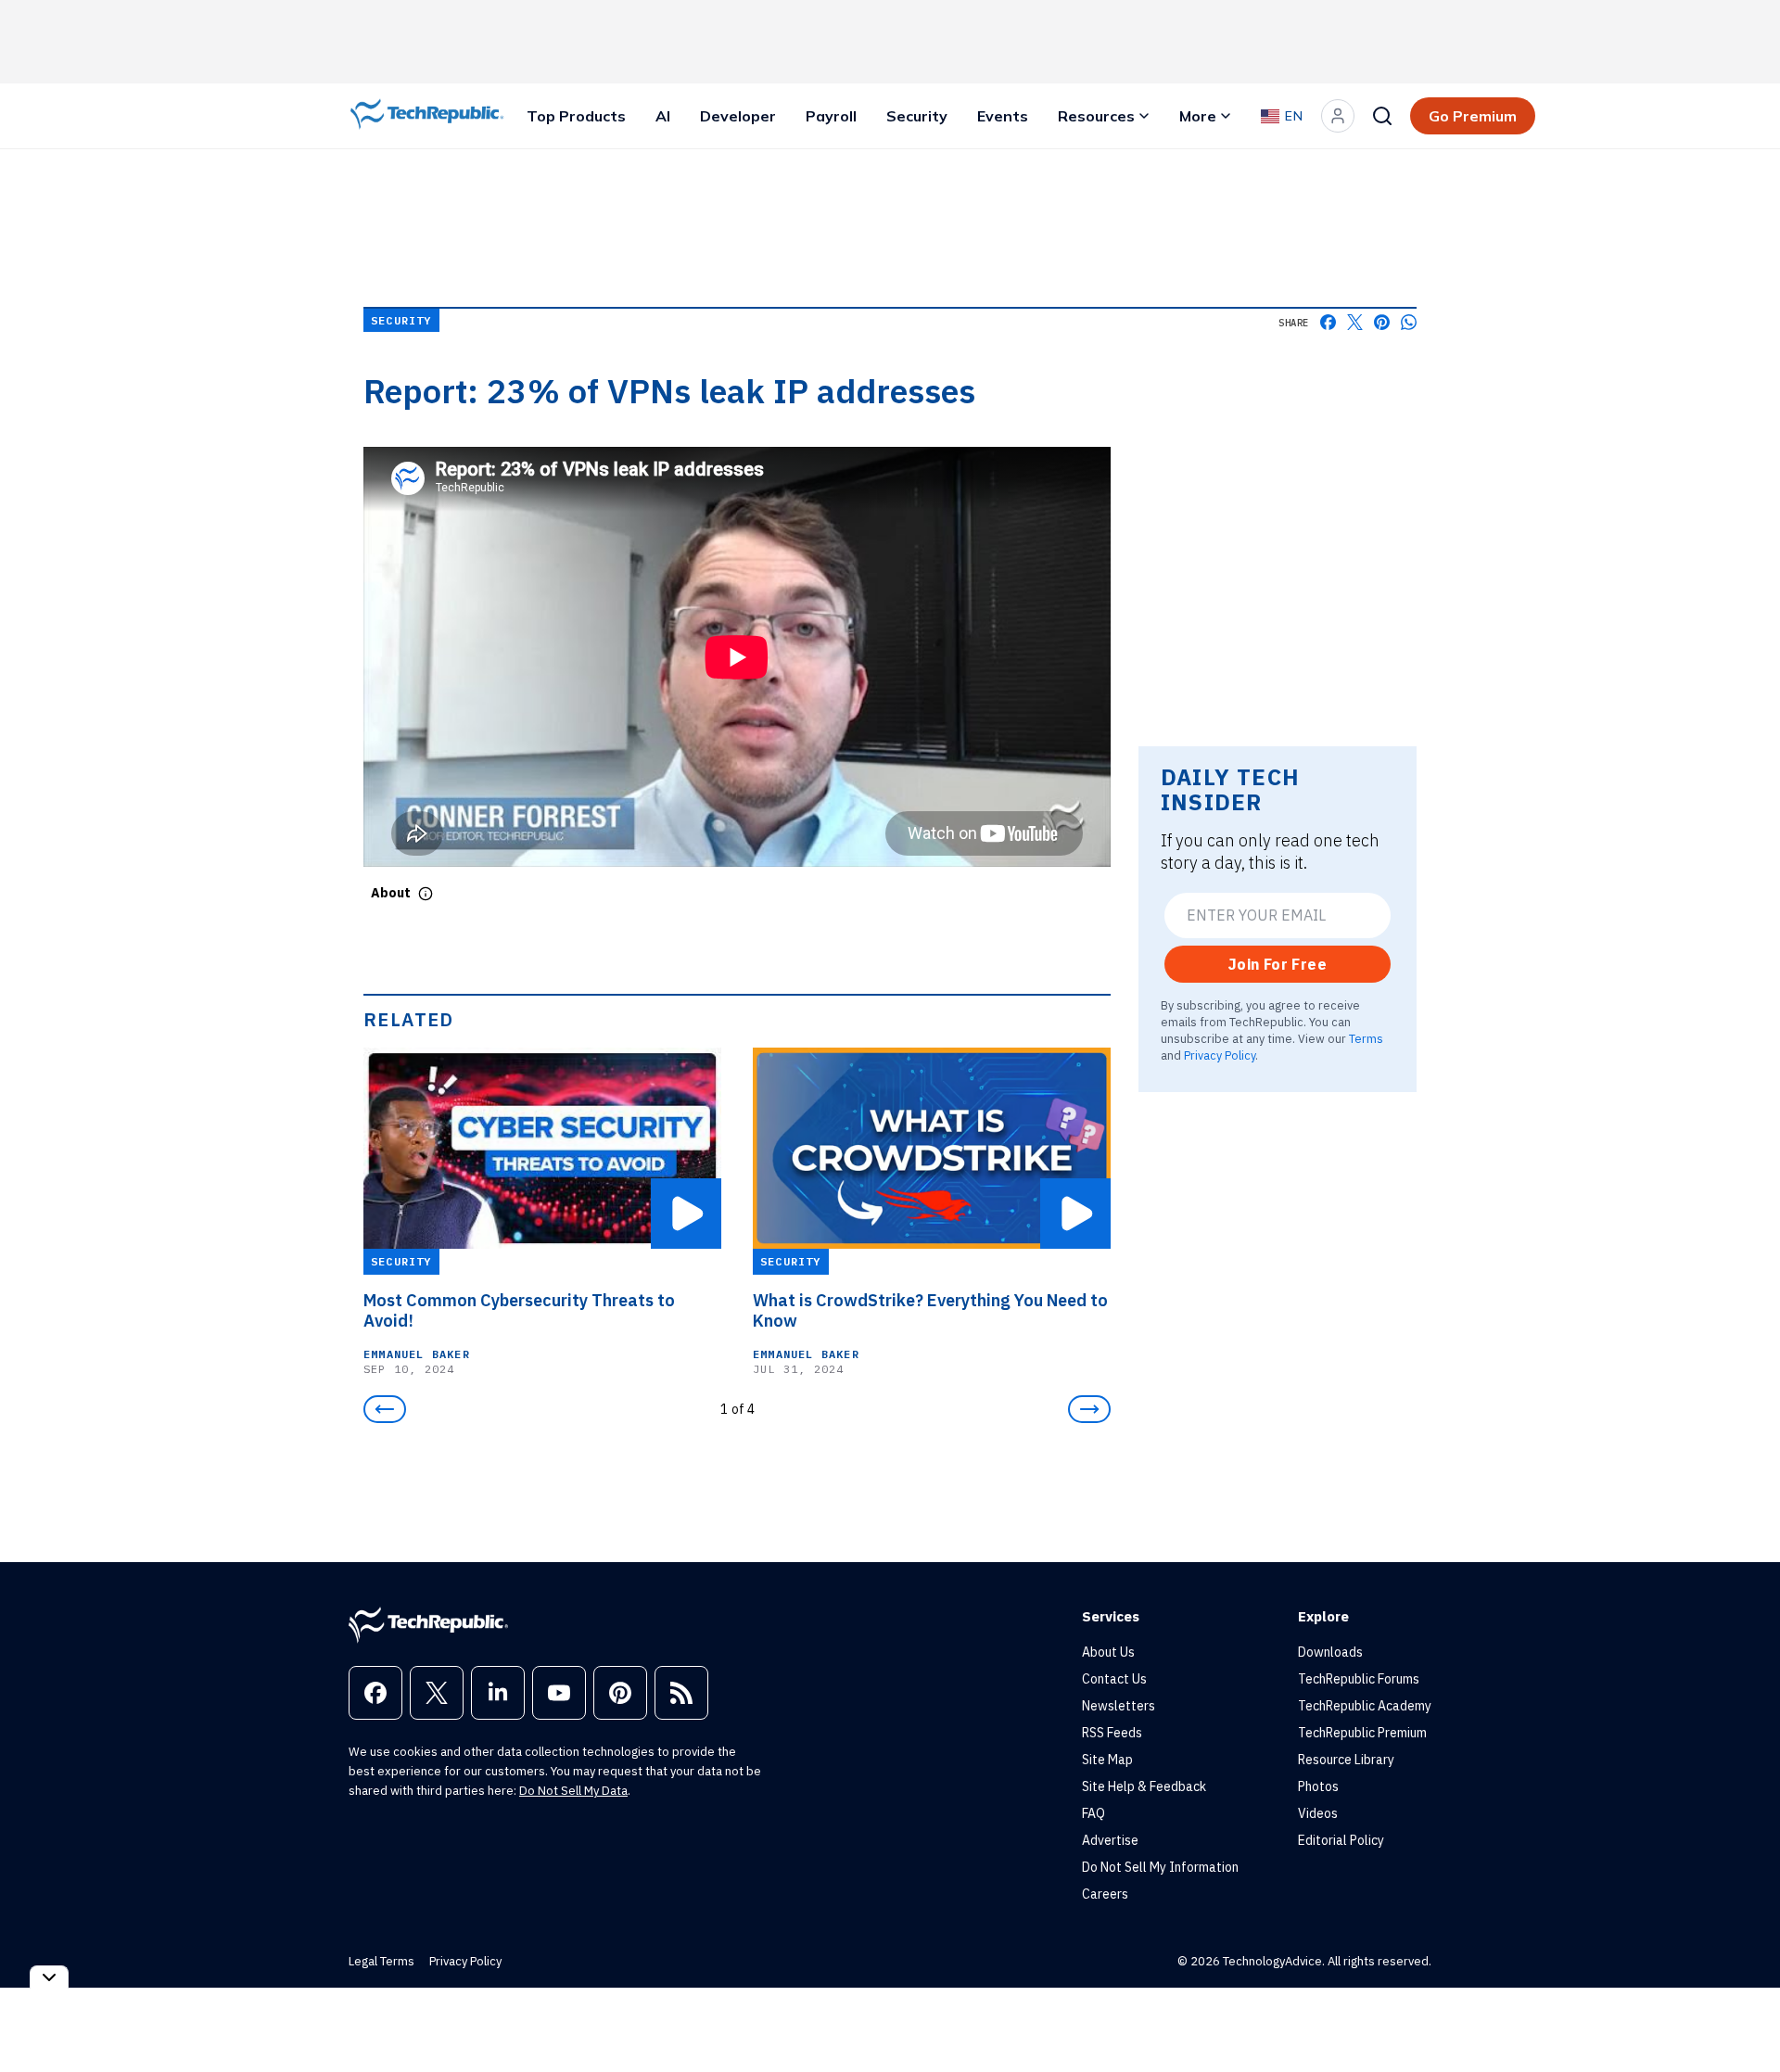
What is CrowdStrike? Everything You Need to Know (930, 1311)
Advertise (1110, 1840)
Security (917, 116)
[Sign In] (1338, 116)
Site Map (1107, 1760)
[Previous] (385, 1409)
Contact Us (1114, 1679)
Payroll (831, 116)
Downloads (1330, 1652)
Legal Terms (381, 1961)
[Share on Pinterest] (1382, 322)
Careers (1105, 1894)
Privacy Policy (1220, 1055)
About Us (1108, 1652)
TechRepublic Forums (1359, 1679)
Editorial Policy (1341, 1840)
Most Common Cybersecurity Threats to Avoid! (519, 1311)
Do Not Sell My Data (573, 1791)
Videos (1318, 1813)
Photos (1318, 1786)
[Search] (1382, 116)
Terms (1366, 1038)
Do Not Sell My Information (1160, 1867)
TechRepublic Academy (1365, 1706)
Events (1003, 116)
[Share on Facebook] (1328, 322)
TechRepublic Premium (1362, 1733)
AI (663, 116)
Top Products (576, 116)
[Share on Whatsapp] (1409, 322)
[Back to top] (1743, 2015)
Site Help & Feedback (1144, 1786)
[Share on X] (1355, 322)
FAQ (1093, 1813)
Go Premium (1473, 116)
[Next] (1089, 1409)
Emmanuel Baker (417, 1354)
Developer (738, 116)
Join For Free (1278, 964)
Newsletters (1119, 1706)
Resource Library (1346, 1760)
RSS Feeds (1112, 1733)
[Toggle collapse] (49, 1977)
